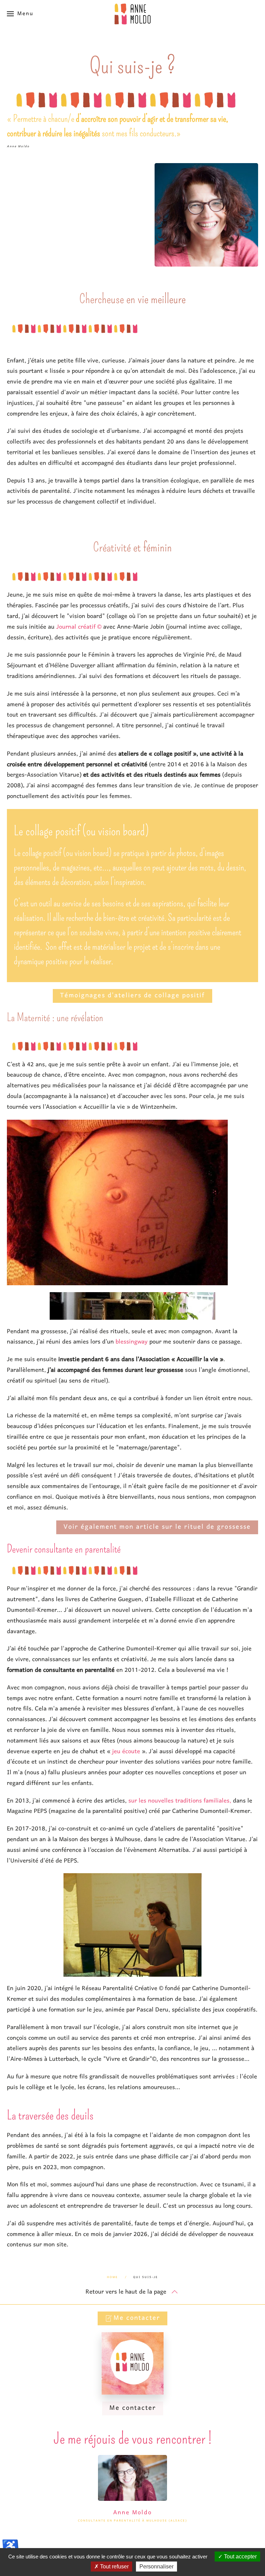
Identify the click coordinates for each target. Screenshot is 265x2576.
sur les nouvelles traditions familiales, (181, 1801)
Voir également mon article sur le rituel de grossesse (157, 1527)
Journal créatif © (79, 627)
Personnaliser (156, 2567)
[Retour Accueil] (132, 14)
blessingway (132, 1342)
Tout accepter (240, 2557)
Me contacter (137, 2318)
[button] (20, 14)
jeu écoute (126, 1752)
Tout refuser (114, 2567)
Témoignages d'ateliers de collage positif (132, 996)
